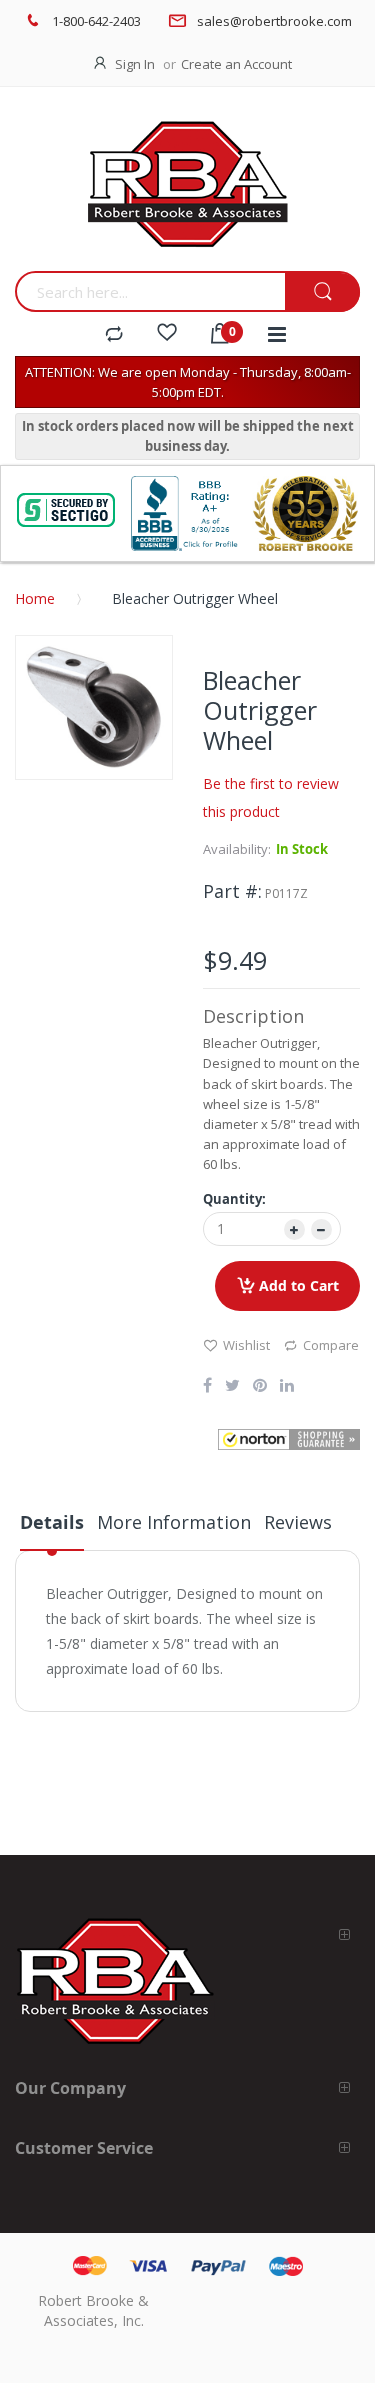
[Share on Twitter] (232, 1387)
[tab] (52, 1530)
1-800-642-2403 (96, 21)
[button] (289, 1439)
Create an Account (236, 64)
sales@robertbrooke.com (274, 21)
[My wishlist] (167, 335)
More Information (174, 1522)
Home (35, 598)
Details (52, 1522)
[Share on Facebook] (207, 1387)
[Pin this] (260, 1387)
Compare (331, 1345)
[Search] (322, 292)
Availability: (237, 849)
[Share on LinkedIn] (287, 1387)
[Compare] (114, 335)
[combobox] (150, 291)
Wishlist (246, 1345)
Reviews (298, 1522)
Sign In (135, 64)
